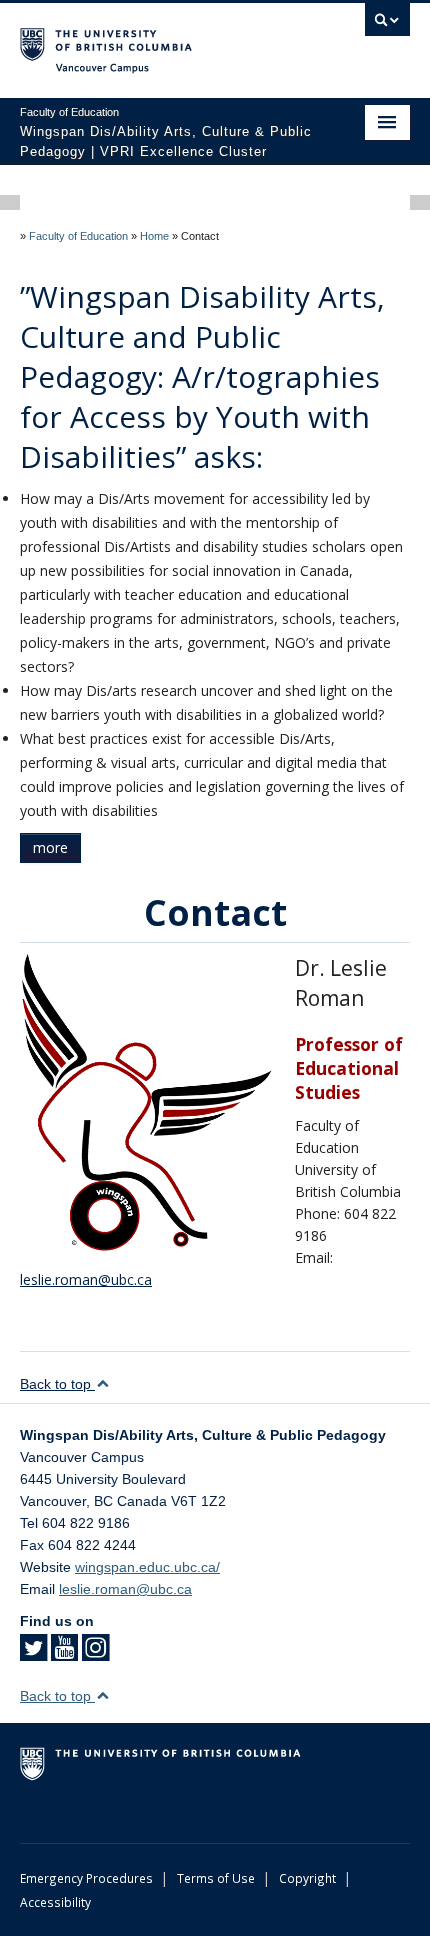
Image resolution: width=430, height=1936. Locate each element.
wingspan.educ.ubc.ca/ (147, 1567)
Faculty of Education (78, 236)
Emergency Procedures (86, 1878)
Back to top (57, 1384)
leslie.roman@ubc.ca (86, 1279)
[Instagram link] (95, 1654)
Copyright (307, 1878)
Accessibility (55, 1902)
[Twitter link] (33, 1654)
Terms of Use (216, 1878)
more (50, 847)
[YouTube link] (64, 1654)
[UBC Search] (387, 25)
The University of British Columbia (156, 41)
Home (154, 236)
